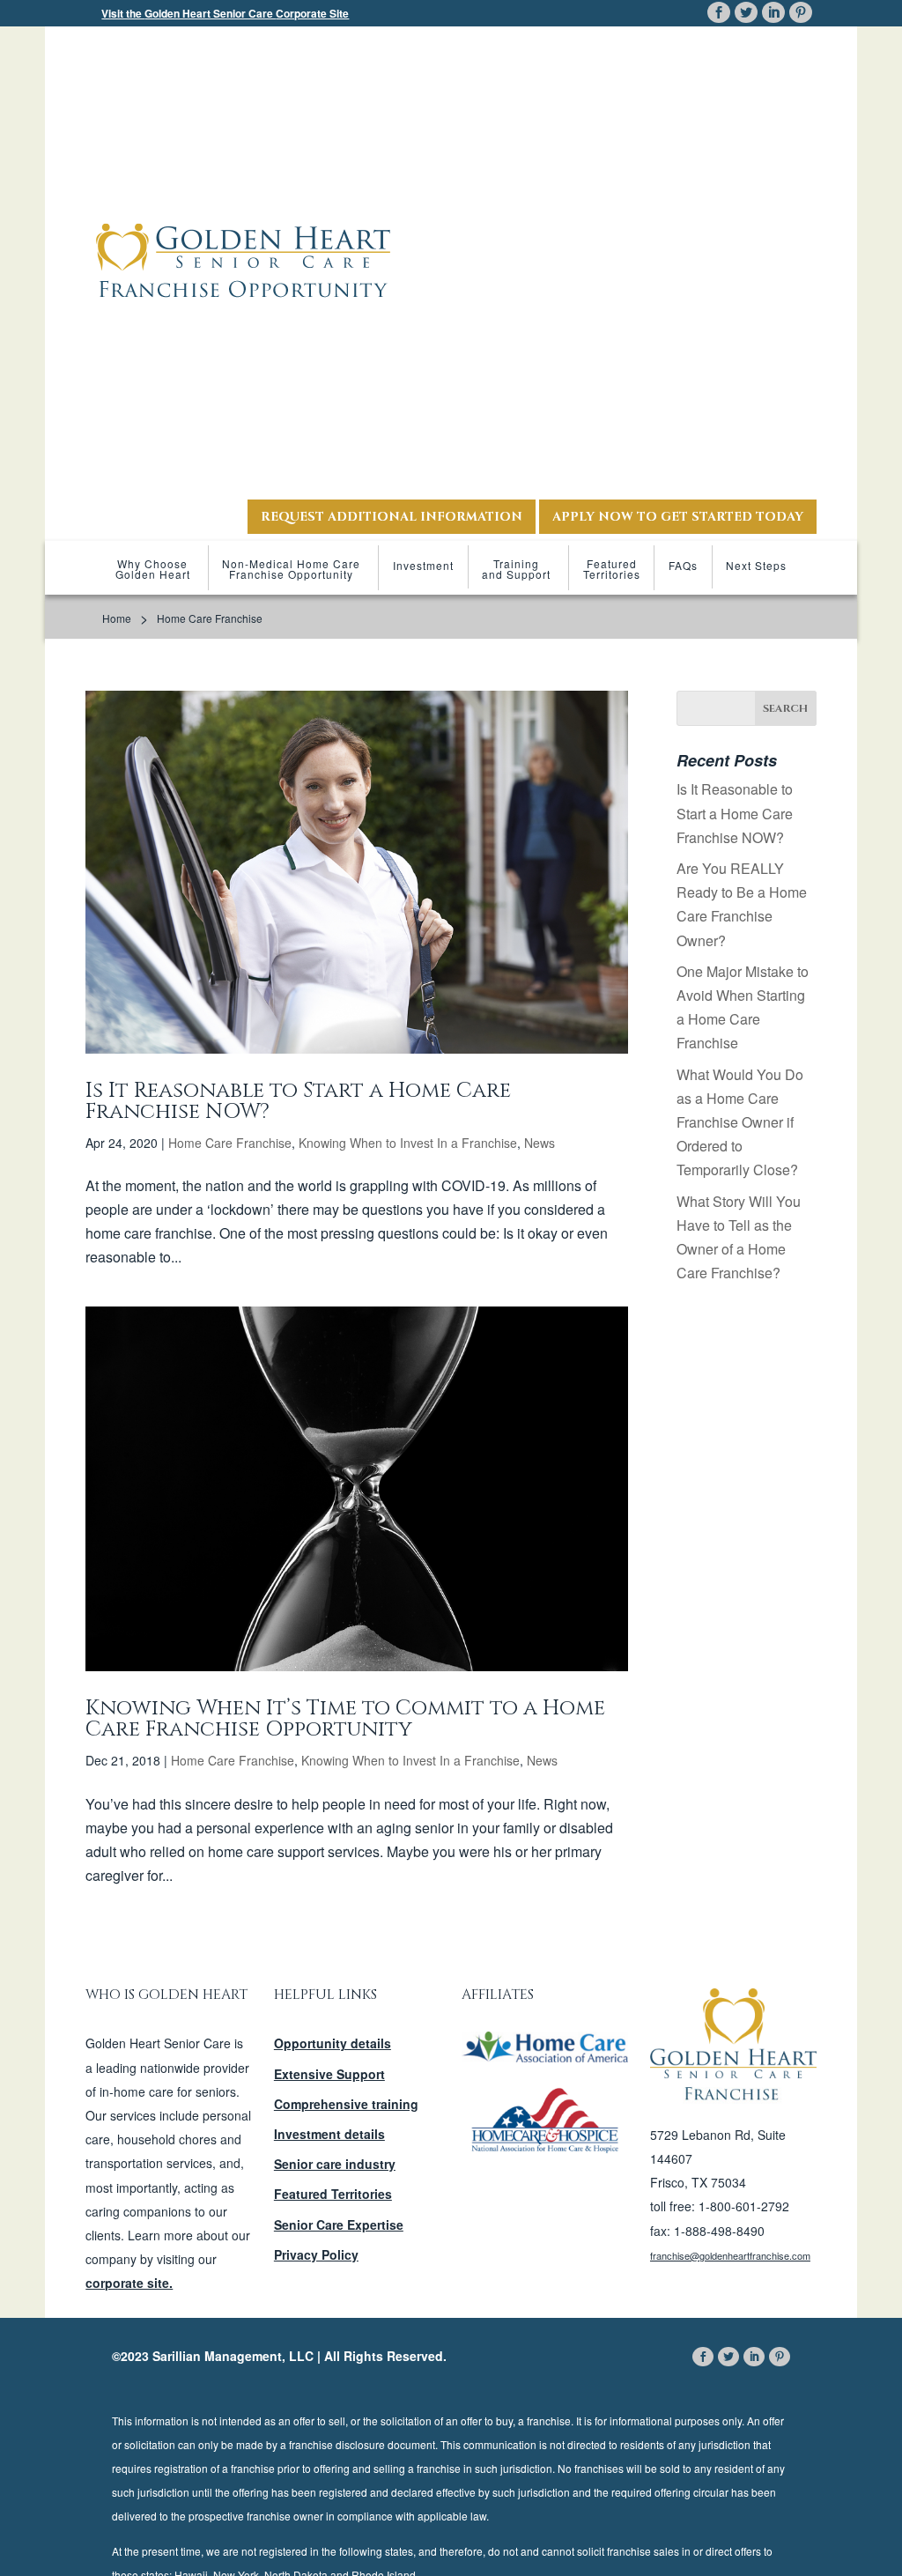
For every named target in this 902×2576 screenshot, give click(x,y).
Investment (423, 565)
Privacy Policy (316, 2254)
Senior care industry (335, 2164)
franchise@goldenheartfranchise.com (730, 2255)
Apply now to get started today (678, 517)
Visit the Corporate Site (225, 13)
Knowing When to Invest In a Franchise (408, 1143)
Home (117, 618)
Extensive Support (329, 2074)
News (540, 1143)
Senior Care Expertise (339, 2224)
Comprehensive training (346, 2104)
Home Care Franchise (230, 1143)
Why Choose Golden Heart (153, 569)
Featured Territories (612, 569)
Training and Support (516, 569)
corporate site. (129, 2283)
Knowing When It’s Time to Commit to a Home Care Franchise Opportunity (345, 1719)
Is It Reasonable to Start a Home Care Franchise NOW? (298, 1101)
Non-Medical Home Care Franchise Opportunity (291, 569)
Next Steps (756, 565)
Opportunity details (333, 2043)
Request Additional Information (392, 517)
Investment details (329, 2134)
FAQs (683, 565)
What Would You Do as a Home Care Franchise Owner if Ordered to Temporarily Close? (740, 1122)
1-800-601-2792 (744, 2206)
